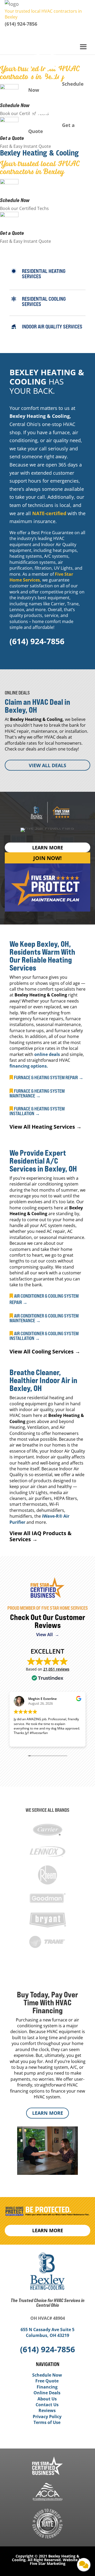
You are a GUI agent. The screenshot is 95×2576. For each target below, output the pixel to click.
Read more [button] (21, 1740)
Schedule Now (15, 200)
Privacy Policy (47, 2417)
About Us (47, 2399)
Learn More (48, 2113)
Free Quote (47, 2381)
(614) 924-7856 (21, 24)
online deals (47, 1054)
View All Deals (47, 765)
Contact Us (47, 2405)
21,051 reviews (56, 1669)
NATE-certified (49, 513)
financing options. (29, 1066)
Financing (47, 2387)
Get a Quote (12, 138)
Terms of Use (47, 2422)
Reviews (47, 2410)
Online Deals (47, 2393)
